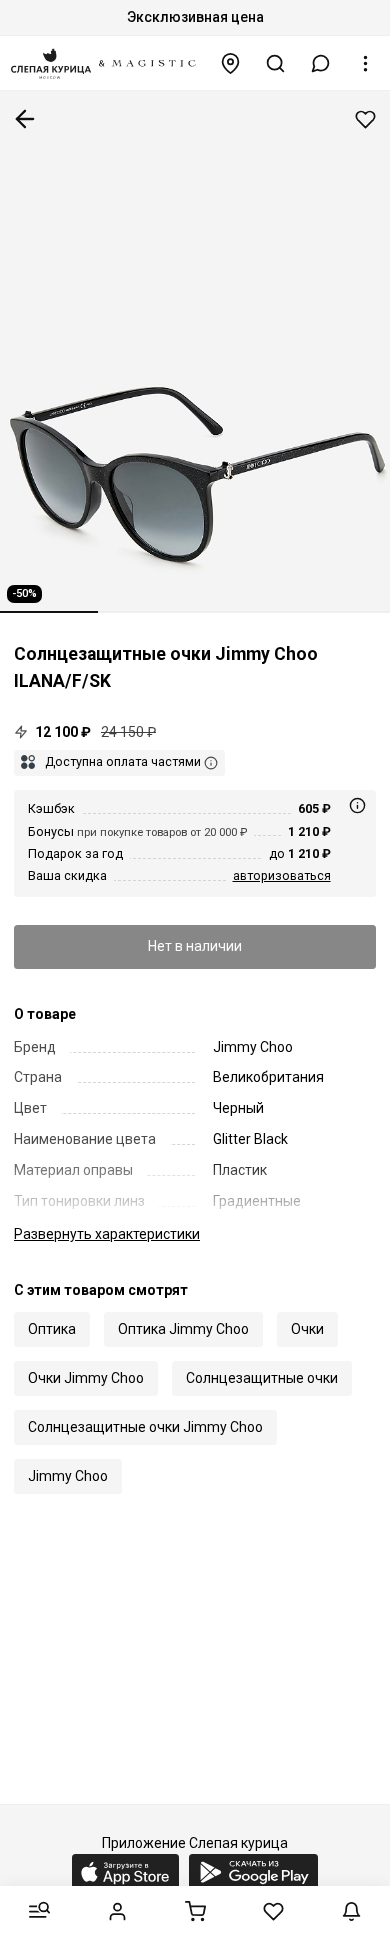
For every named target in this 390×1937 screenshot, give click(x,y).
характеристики (107, 1234)
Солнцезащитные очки (262, 1378)
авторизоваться (282, 875)
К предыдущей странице (25, 119)
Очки (307, 1329)
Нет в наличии (195, 946)
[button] (321, 63)
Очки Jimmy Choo (86, 1378)
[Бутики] (231, 63)
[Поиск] (276, 63)
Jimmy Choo (68, 1476)
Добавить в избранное (365, 119)
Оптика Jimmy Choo (183, 1329)
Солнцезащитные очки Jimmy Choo (145, 1427)
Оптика (52, 1329)
